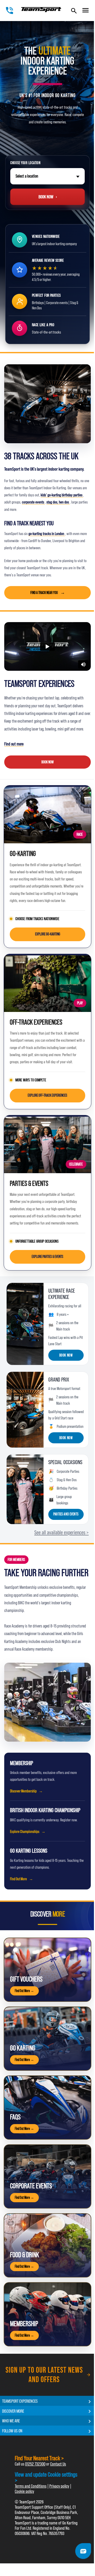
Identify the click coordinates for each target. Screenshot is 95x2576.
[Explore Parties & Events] (47, 1144)
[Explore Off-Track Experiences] (47, 983)
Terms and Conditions (31, 2486)
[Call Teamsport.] (9, 11)
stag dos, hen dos (58, 502)
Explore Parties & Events (47, 1257)
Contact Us (58, 2464)
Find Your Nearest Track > (39, 2458)
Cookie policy (24, 2491)
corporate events (33, 502)
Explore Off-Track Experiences (47, 1095)
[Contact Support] (83, 2551)
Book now (66, 1355)
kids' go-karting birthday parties (62, 495)
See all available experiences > (61, 1532)
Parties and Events (66, 1514)
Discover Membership (23, 1791)
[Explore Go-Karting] (47, 814)
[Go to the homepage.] (41, 10)
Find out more (14, 744)
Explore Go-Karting (48, 934)
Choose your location (25, 163)
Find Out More (18, 1879)
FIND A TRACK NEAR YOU (44, 593)
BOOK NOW (47, 762)
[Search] (74, 11)
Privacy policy (59, 2486)
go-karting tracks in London (47, 534)
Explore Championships (25, 1832)
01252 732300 (35, 2464)
